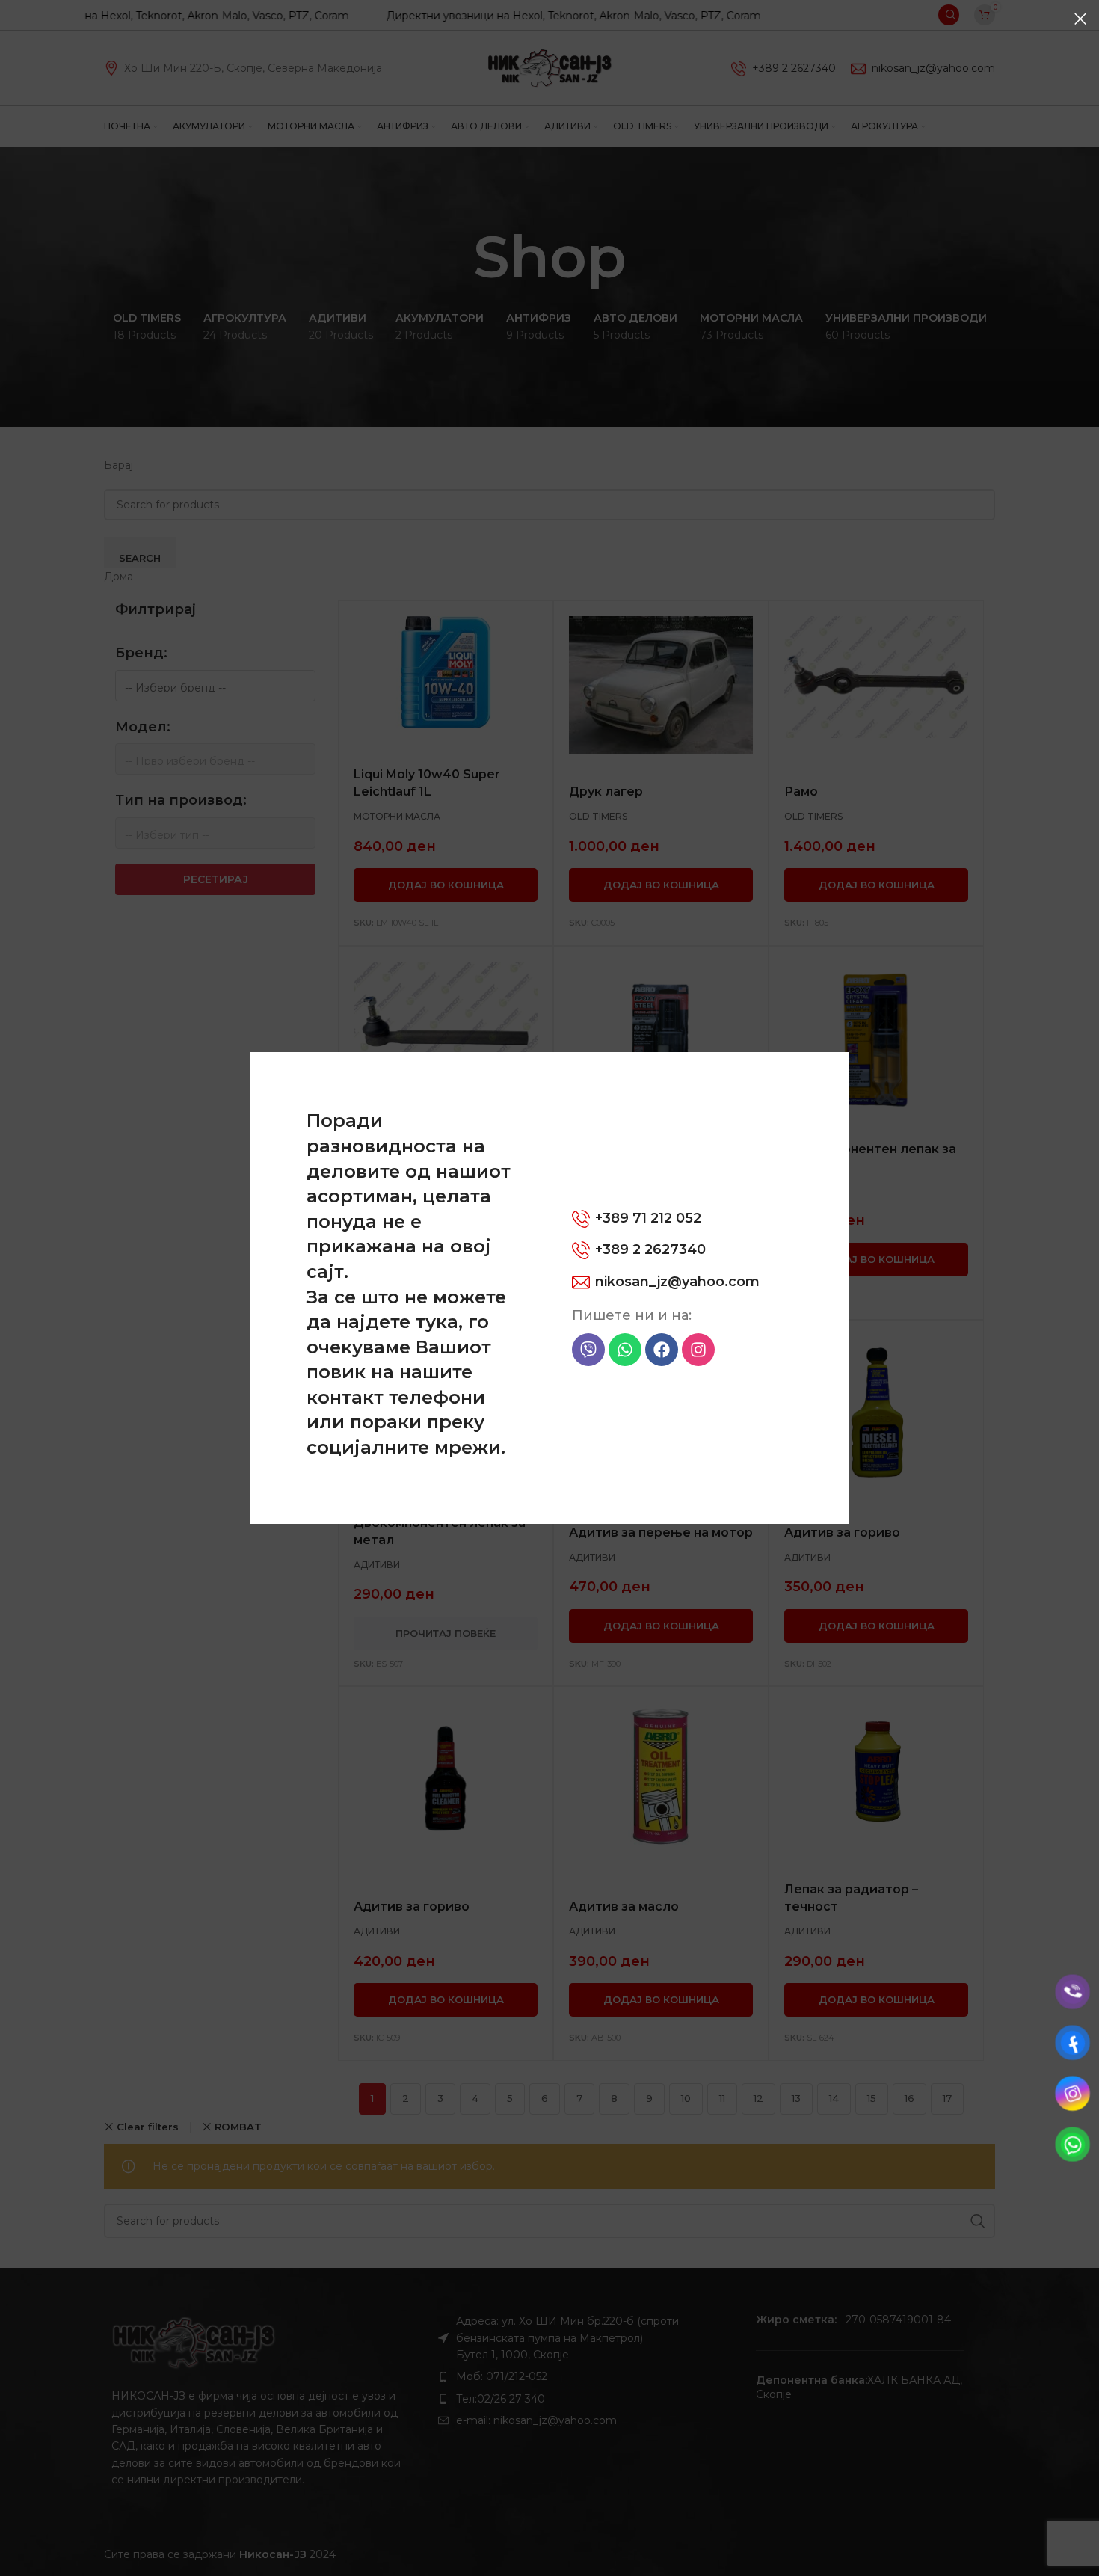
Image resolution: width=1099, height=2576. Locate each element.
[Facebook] (662, 1350)
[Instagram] (698, 1350)
